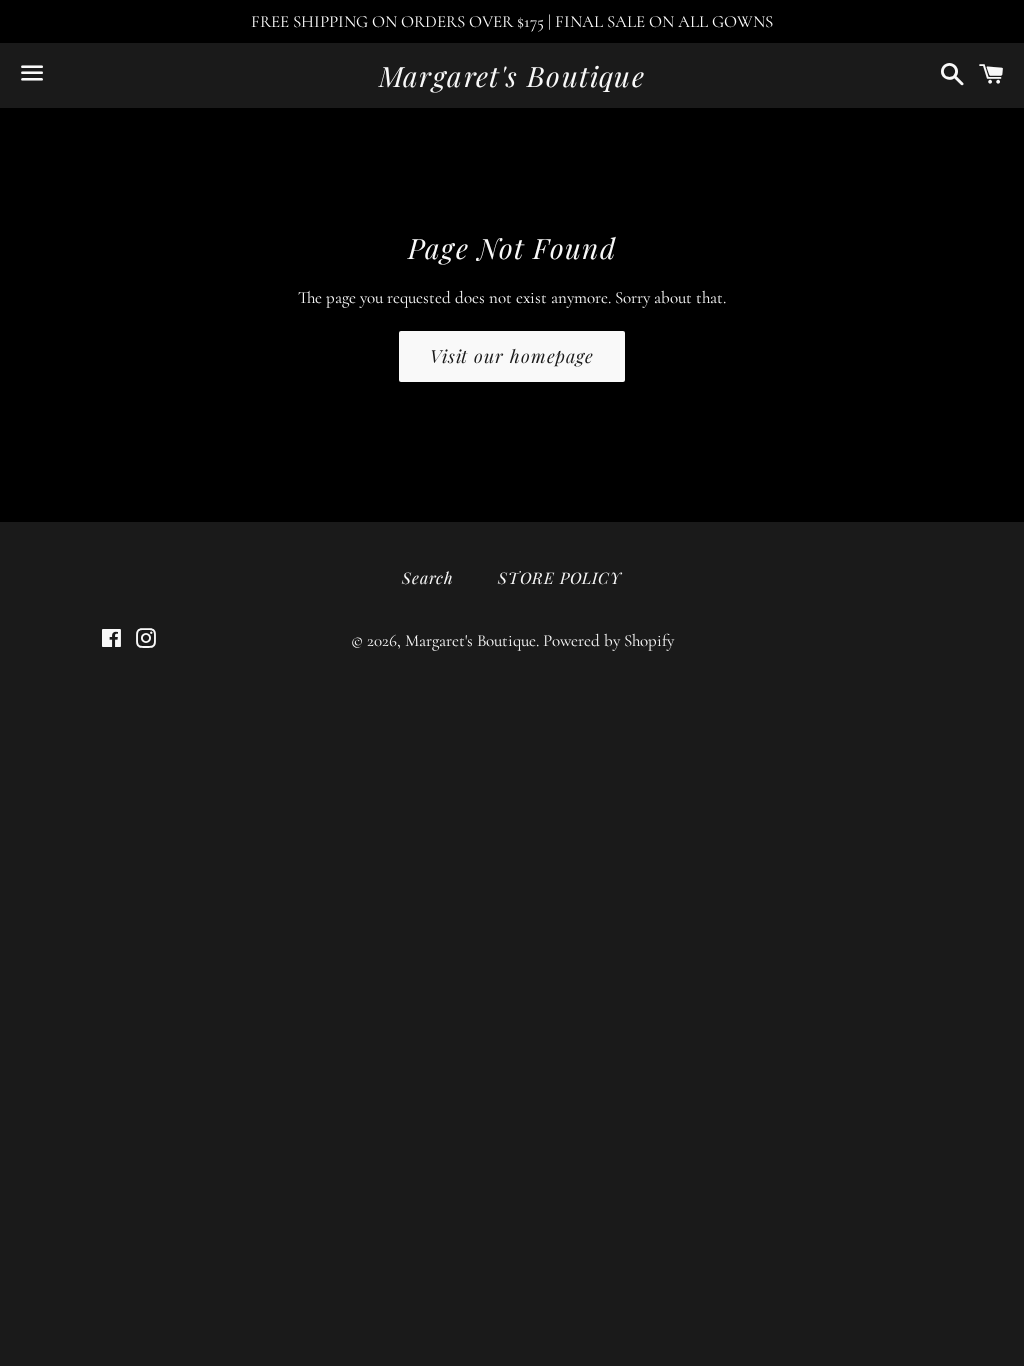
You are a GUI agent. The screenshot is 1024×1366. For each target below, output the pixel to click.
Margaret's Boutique (512, 75)
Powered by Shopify (608, 640)
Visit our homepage (512, 356)
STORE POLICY (560, 577)
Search (428, 577)
